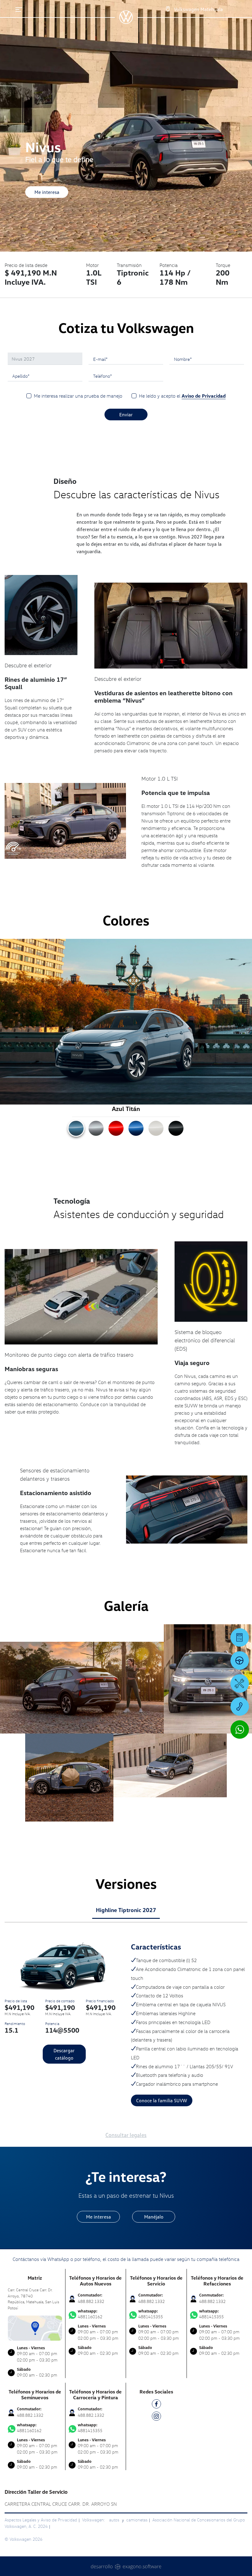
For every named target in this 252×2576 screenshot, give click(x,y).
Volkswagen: (94, 2520)
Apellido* (21, 376)
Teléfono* (102, 376)
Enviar (126, 415)
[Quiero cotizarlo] (240, 1637)
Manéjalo (154, 2217)
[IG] (156, 2417)
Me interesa (47, 192)
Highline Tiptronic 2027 (126, 1910)
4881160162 (90, 2314)
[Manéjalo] (240, 1660)
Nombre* (183, 359)
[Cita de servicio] (240, 1683)
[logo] (126, 22)
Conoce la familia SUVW (162, 2100)
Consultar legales (126, 2135)
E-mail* (100, 359)
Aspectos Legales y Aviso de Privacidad (41, 2520)
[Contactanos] (162, 9)
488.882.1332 (91, 2301)
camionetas (137, 2520)
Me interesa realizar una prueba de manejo (78, 396)
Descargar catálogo (64, 2054)
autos (115, 2520)
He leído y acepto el (182, 396)
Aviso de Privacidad (204, 396)
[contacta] (35, 2328)
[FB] (156, 2405)
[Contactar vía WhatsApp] (240, 1730)
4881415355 (151, 2314)
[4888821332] (240, 1706)
